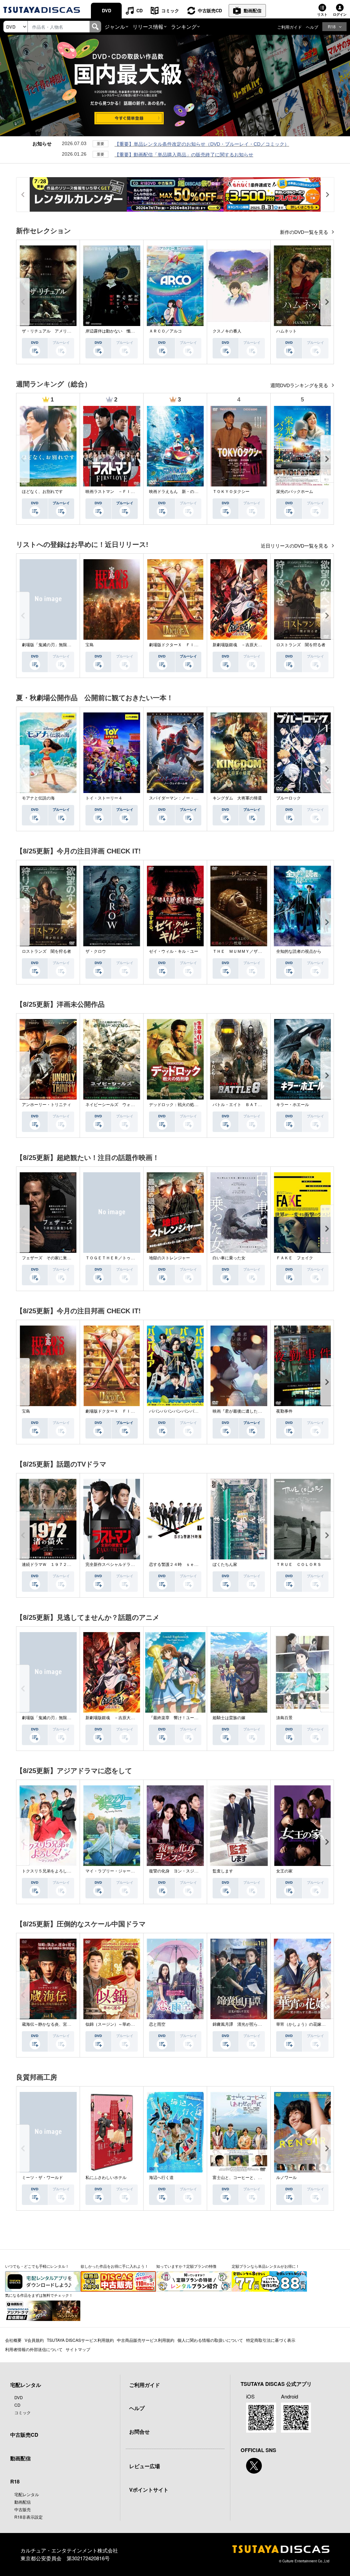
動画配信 (253, 10)
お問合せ (139, 2432)
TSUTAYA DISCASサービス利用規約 (80, 2340)
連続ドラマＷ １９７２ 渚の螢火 (55, 1565)
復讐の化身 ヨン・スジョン (176, 1871)
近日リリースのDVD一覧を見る (295, 546)
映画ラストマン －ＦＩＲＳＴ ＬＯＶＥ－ (126, 492)
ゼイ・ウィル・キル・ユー (174, 951)
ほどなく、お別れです (42, 492)
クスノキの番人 (227, 331)
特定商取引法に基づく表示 (271, 2340)
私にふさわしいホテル (106, 2178)
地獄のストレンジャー (170, 1258)
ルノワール (286, 2178)
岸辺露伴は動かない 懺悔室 (112, 331)
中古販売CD (210, 10)
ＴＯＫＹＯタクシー (231, 492)
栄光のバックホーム (295, 492)
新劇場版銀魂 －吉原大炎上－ (241, 645)
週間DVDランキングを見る (300, 385)
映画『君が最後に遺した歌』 (239, 1411)
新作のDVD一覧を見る (305, 232)
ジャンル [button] (115, 26)
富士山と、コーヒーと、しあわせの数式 (250, 2178)
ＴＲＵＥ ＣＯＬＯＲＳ (299, 1565)
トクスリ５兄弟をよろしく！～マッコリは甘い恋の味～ (73, 1871)
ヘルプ (312, 27)
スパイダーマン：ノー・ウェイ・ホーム (186, 798)
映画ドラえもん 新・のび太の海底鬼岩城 (188, 492)
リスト (322, 14)
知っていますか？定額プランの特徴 (186, 2266)
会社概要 (13, 2340)
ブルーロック (288, 798)
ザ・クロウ (96, 951)
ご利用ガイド (290, 27)
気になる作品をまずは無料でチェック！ (39, 2295)
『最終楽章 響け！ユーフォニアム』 (184, 1718)
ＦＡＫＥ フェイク (295, 1258)
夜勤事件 (284, 1411)
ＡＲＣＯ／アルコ (165, 331)
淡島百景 (284, 1718)
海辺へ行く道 (161, 2178)
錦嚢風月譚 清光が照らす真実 (241, 2024)
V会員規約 (34, 2340)
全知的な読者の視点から (299, 951)
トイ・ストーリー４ (104, 798)
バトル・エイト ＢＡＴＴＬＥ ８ (245, 1105)
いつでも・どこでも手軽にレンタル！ (37, 2266)
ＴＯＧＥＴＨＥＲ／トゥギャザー (116, 1258)
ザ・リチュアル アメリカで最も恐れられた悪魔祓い (71, 331)
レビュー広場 (145, 2466)
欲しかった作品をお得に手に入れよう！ (115, 2266)
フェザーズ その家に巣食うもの (53, 1258)
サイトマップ (78, 2349)
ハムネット (286, 331)
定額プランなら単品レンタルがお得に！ (266, 2266)
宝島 (90, 645)
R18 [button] (332, 26)
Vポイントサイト (149, 2490)
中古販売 (23, 2509)
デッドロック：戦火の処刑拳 (176, 1105)
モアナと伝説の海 (38, 798)
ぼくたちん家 (225, 1565)
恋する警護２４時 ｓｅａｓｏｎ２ (182, 1565)
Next (327, 302)
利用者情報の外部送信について (34, 2349)
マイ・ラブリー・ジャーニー (112, 1871)
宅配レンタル (27, 2494)
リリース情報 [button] (148, 26)
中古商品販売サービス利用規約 (146, 2340)
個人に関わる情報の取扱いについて (210, 2340)
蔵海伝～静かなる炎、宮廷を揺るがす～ (59, 2024)
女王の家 (284, 1871)
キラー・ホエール (293, 1105)
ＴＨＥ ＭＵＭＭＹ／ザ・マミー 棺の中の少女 (258, 951)
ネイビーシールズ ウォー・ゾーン (118, 1105)
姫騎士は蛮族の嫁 (229, 1718)
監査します (223, 1871)
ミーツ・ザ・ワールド (42, 2178)
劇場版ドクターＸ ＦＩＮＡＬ (178, 645)
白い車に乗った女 (229, 1258)
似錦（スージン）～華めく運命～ (116, 2024)
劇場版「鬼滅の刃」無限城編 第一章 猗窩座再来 (66, 645)
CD (139, 10)
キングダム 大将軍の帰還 (237, 798)
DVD (106, 10)
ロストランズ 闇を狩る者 (301, 645)
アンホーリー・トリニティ (46, 1105)
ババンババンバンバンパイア (176, 1411)
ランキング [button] (184, 26)
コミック (170, 10)
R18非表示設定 (29, 2517)
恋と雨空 (157, 2024)
